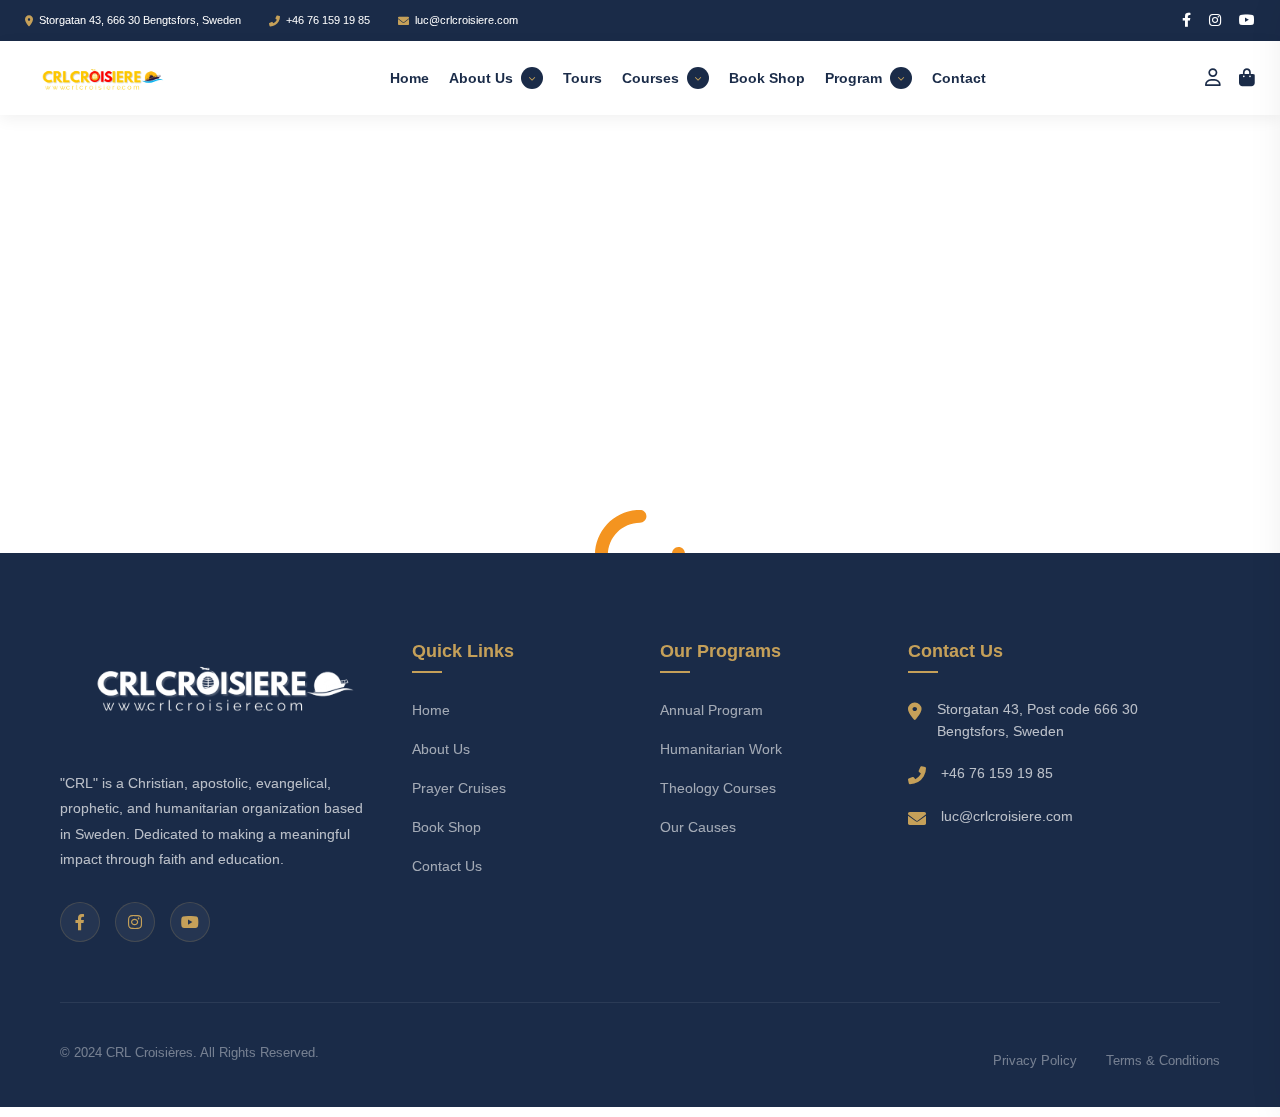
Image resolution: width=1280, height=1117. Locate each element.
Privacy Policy (1035, 1060)
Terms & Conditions (1163, 1060)
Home (409, 78)
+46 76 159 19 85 (328, 20)
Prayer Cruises (459, 788)
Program (853, 78)
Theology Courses (718, 788)
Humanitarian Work (721, 749)
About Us (481, 78)
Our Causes (698, 827)
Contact (959, 78)
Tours (582, 78)
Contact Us (447, 866)
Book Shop (767, 78)
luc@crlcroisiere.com (466, 20)
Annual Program (711, 710)
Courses (650, 78)
